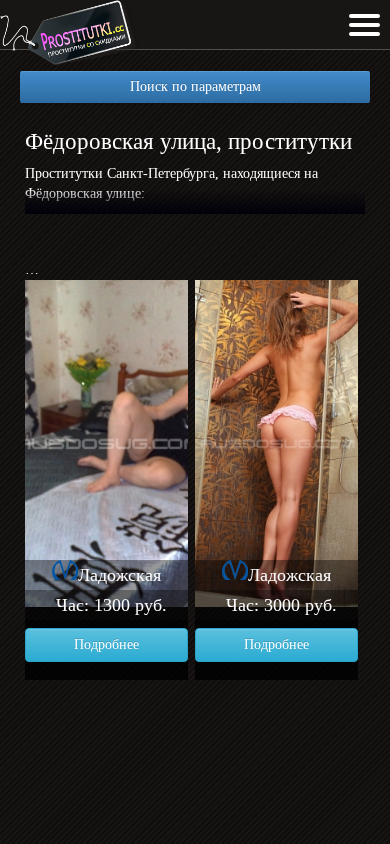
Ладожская (119, 575)
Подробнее (106, 644)
